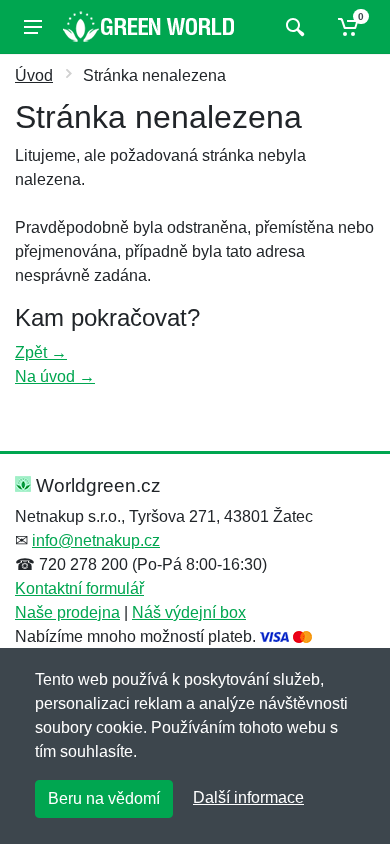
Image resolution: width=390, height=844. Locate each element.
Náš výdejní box (189, 612)
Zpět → (41, 352)
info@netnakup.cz (96, 540)
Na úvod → (55, 376)
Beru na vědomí (104, 798)
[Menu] (33, 27)
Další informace (248, 797)
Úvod (34, 75)
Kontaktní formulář (79, 588)
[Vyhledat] (292, 27)
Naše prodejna (67, 612)
